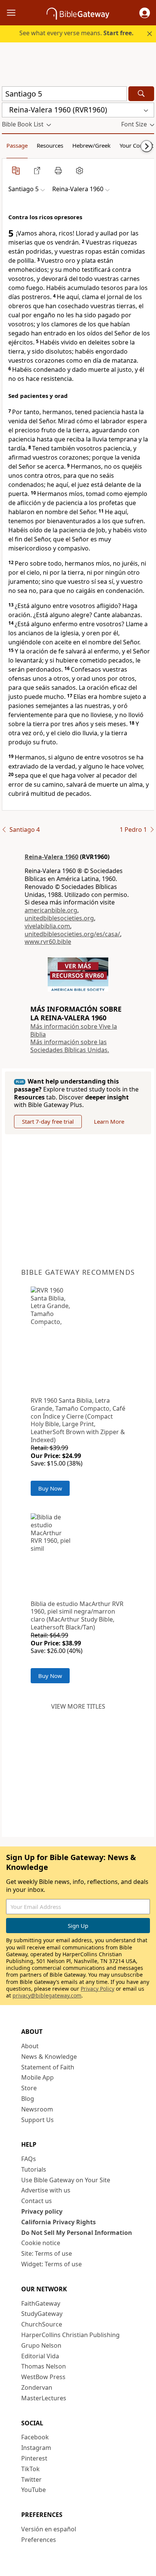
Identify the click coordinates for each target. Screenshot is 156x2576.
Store (29, 2088)
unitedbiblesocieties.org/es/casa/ (72, 934)
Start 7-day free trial (48, 1121)
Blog (28, 2099)
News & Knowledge (49, 2057)
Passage (17, 145)
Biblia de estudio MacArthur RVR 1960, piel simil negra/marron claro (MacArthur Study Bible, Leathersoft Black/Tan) (77, 1615)
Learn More (109, 1121)
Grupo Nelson (41, 2345)
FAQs (29, 2159)
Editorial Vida (40, 2356)
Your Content (136, 145)
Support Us (37, 2120)
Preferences (39, 2540)
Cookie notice (41, 2243)
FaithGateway (41, 2303)
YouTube (34, 2490)
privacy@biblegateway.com (47, 1995)
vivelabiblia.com (47, 926)
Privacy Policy (97, 1989)
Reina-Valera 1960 (51, 857)
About (30, 2046)
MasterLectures (44, 2398)
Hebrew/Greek (91, 145)
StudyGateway (42, 2314)
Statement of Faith (48, 2067)
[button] (145, 13)
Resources (50, 145)
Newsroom (37, 2109)
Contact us (37, 2201)
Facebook (35, 2437)
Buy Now (50, 1488)
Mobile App (37, 2077)
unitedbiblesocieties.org (59, 918)
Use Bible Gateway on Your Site (66, 2180)
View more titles (78, 1706)
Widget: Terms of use (51, 2264)
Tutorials (34, 2169)
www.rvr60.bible (48, 942)
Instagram (36, 2448)
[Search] (141, 94)
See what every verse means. (76, 33)
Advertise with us (46, 2190)
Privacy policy (42, 2211)
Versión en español (49, 2529)
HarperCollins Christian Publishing (70, 2335)
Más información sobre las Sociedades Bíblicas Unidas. (70, 1046)
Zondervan (37, 2387)
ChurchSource (42, 2324)
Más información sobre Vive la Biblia (74, 1030)
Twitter (31, 2479)
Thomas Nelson (44, 2366)
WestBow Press (43, 2377)
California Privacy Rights (58, 2222)
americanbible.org (51, 910)
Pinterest (34, 2458)
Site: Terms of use (47, 2253)
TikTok (30, 2469)
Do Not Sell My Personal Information (77, 2233)
